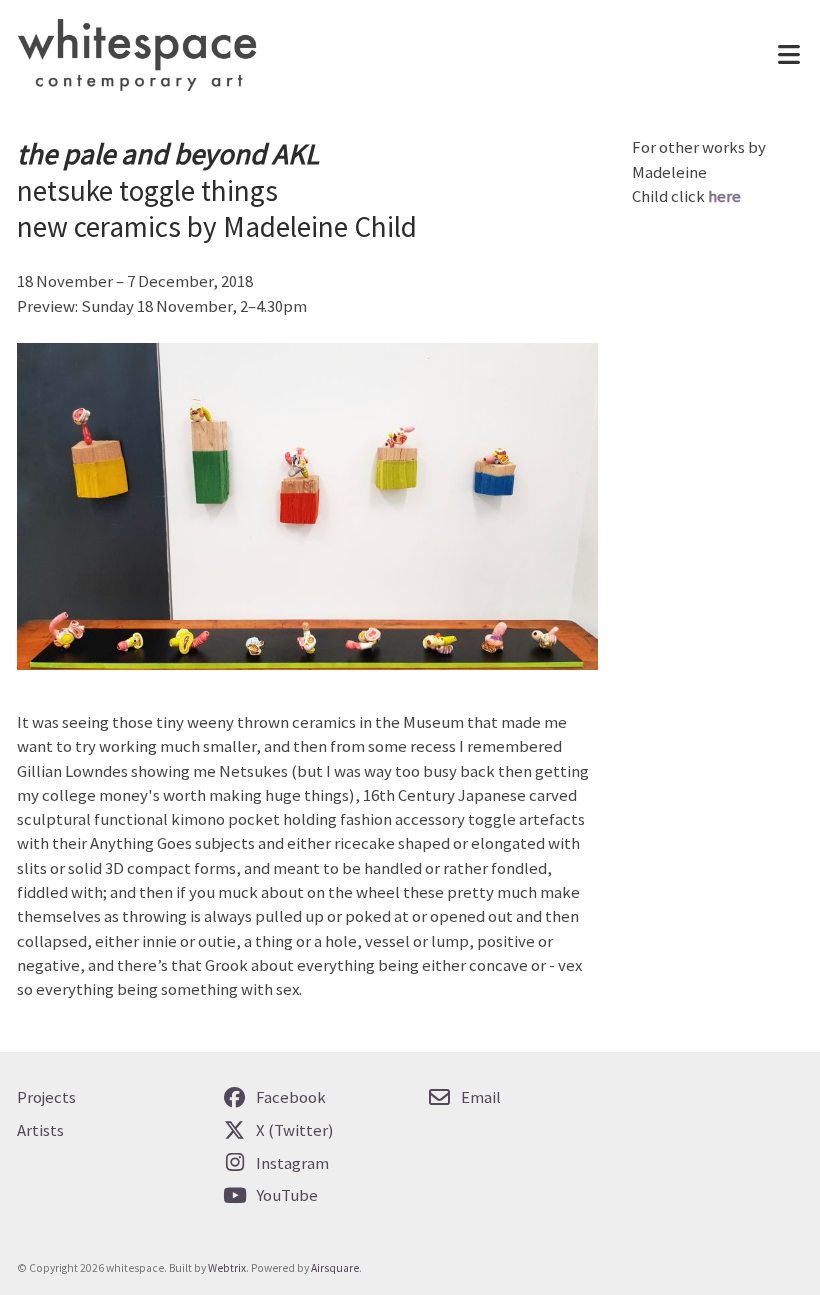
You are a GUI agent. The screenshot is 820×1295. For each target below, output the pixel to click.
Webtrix (227, 1268)
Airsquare (335, 1268)
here (724, 196)
